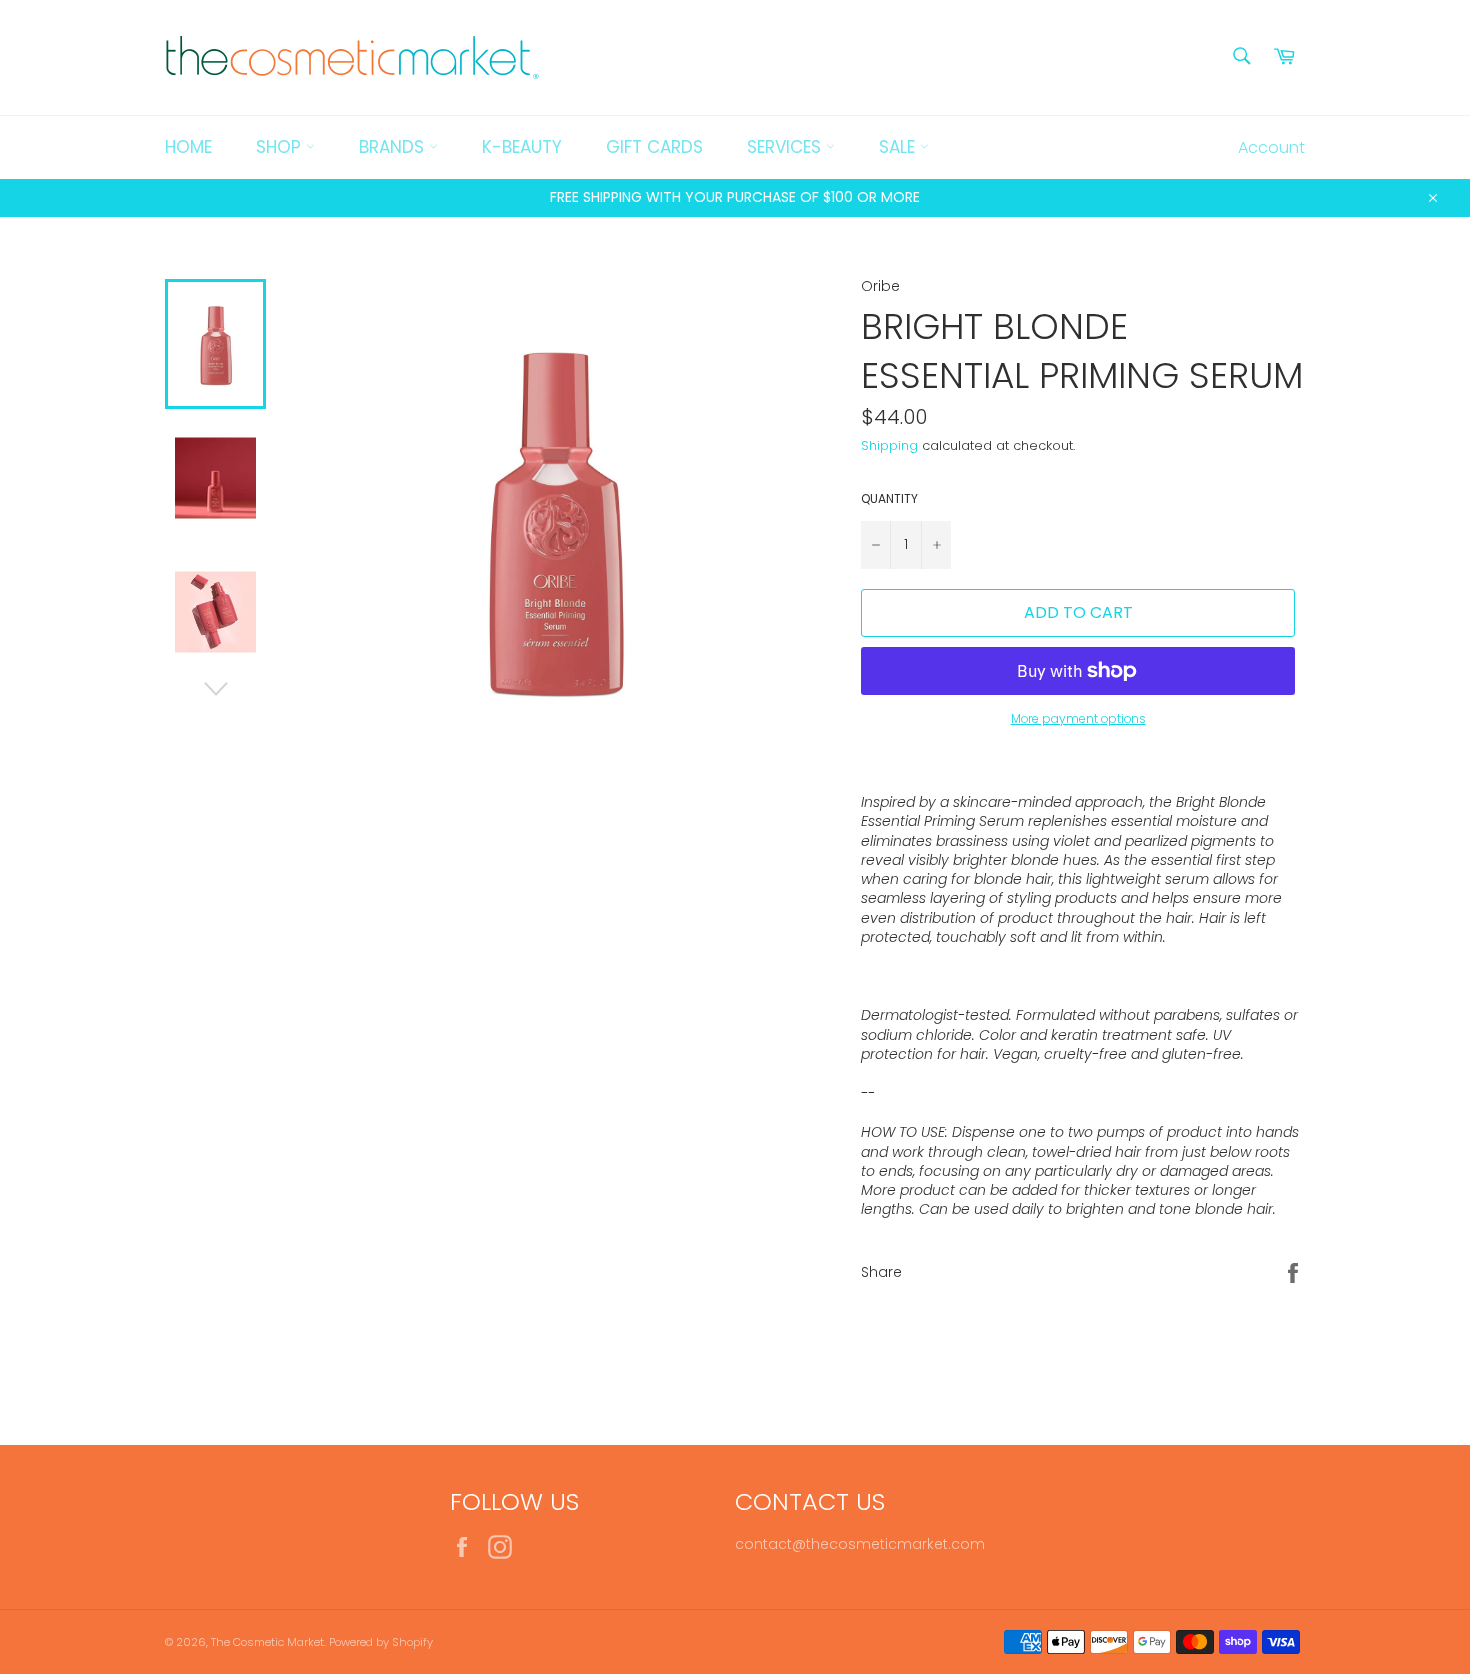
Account (1271, 147)
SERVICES (786, 147)
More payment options (1078, 719)
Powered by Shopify (381, 1642)
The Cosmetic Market (267, 1642)
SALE (899, 147)
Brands (394, 147)
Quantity (889, 499)
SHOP (281, 147)
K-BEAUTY (522, 147)
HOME (188, 147)
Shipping (889, 445)
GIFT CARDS (654, 147)
